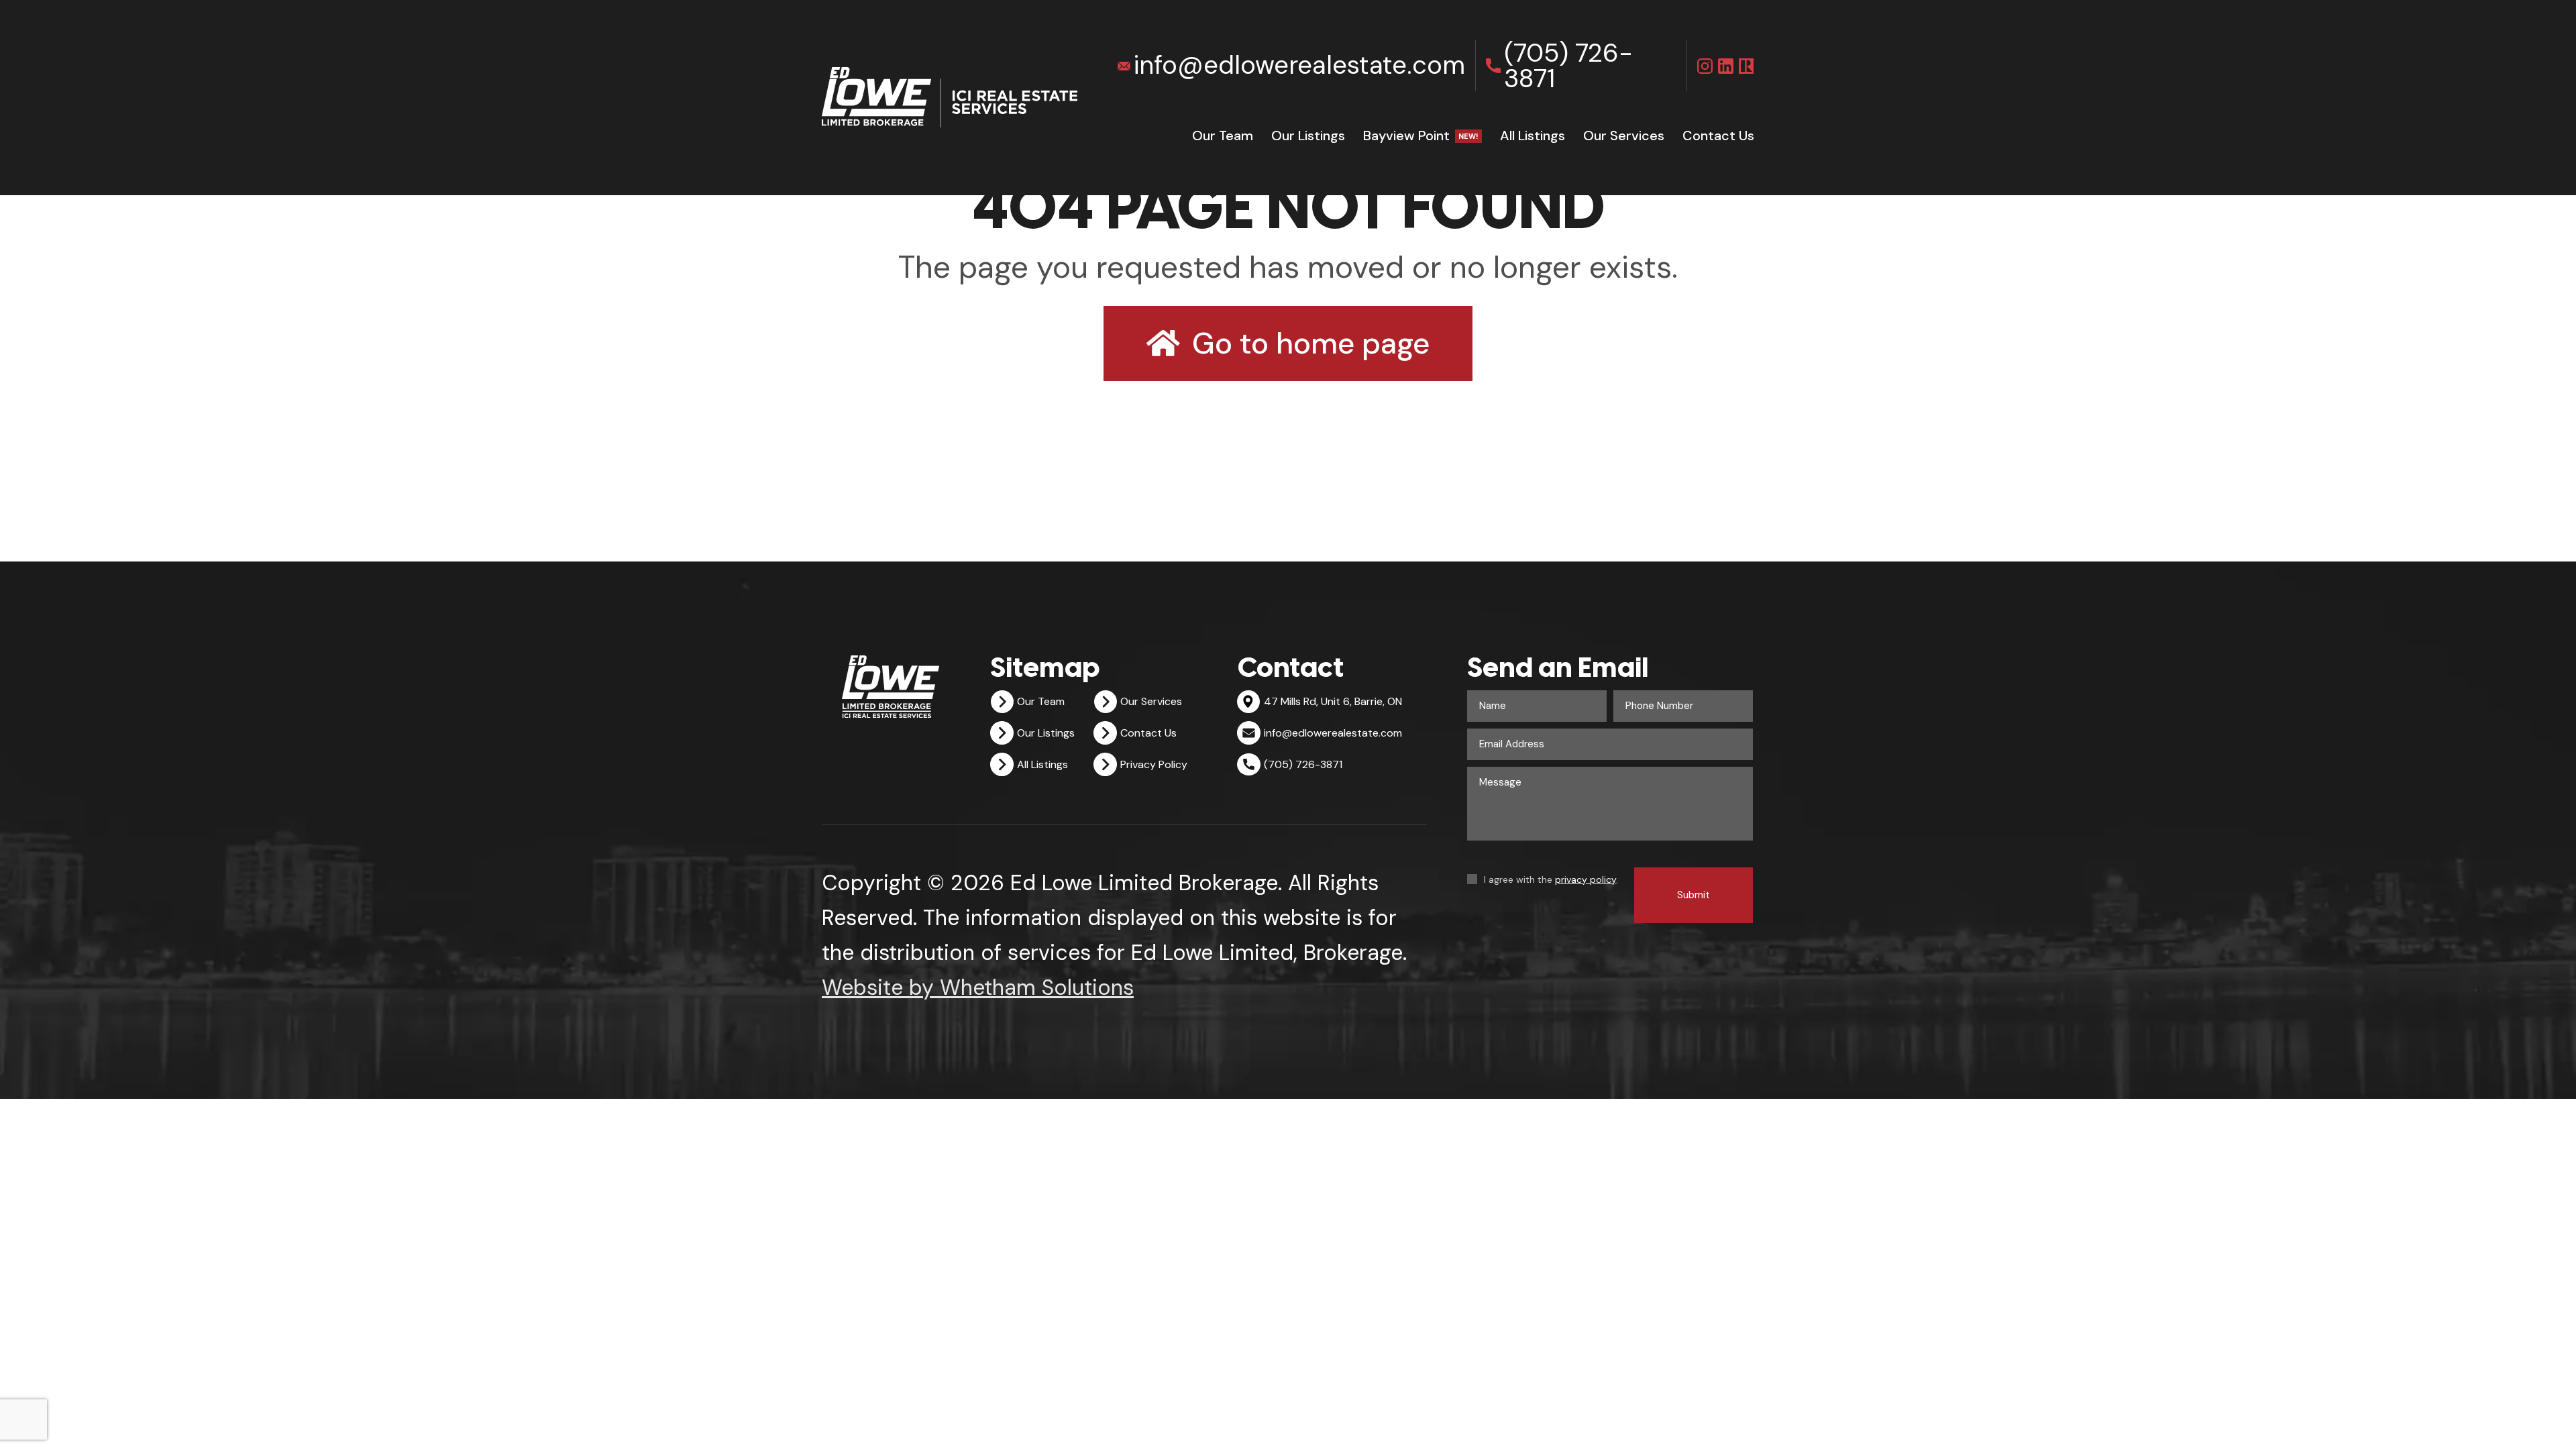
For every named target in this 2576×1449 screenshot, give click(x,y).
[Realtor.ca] (1747, 66)
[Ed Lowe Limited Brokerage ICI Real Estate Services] (950, 97)
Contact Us (1148, 733)
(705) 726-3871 (1568, 66)
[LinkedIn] (1726, 66)
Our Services (1151, 701)
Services (1624, 136)
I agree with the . (1551, 879)
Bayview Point (1421, 136)
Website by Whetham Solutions (978, 987)
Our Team (1041, 701)
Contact (1718, 136)
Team (1223, 136)
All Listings (1533, 136)
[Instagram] (1705, 66)
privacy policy (1586, 879)
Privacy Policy (1154, 764)
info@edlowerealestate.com (1299, 65)
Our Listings (1308, 136)
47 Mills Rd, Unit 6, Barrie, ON (1333, 701)
